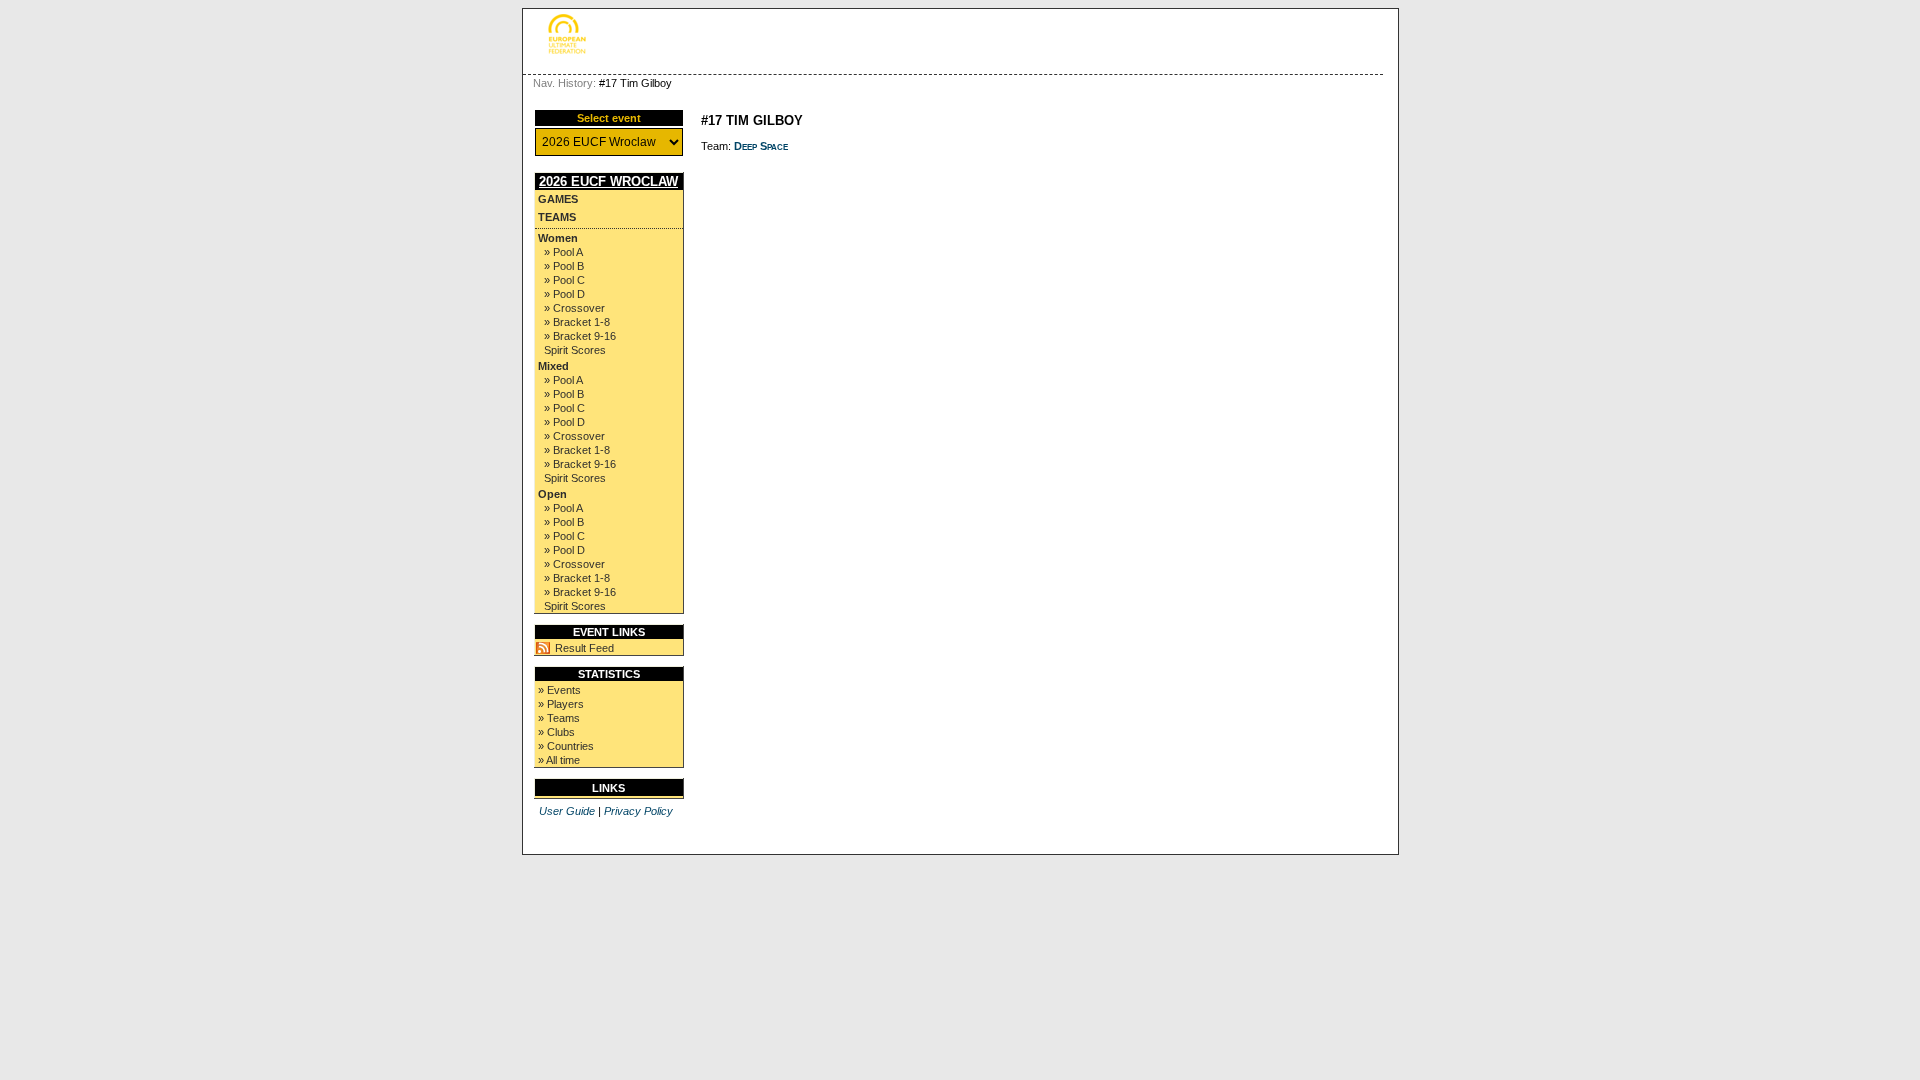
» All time (559, 760)
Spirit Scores (575, 350)
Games (558, 199)
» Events (559, 690)
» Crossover (574, 308)
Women (558, 238)
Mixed (553, 366)
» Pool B (564, 266)
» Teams (559, 718)
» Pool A (563, 252)
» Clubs (556, 732)
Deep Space (761, 146)
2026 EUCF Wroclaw (608, 181)
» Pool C (564, 280)
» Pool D (564, 294)
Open (552, 494)
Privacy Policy (638, 811)
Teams (557, 217)
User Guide (567, 811)
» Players (561, 704)
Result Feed (584, 648)
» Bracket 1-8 (577, 322)
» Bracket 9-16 (580, 336)
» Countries (566, 746)
